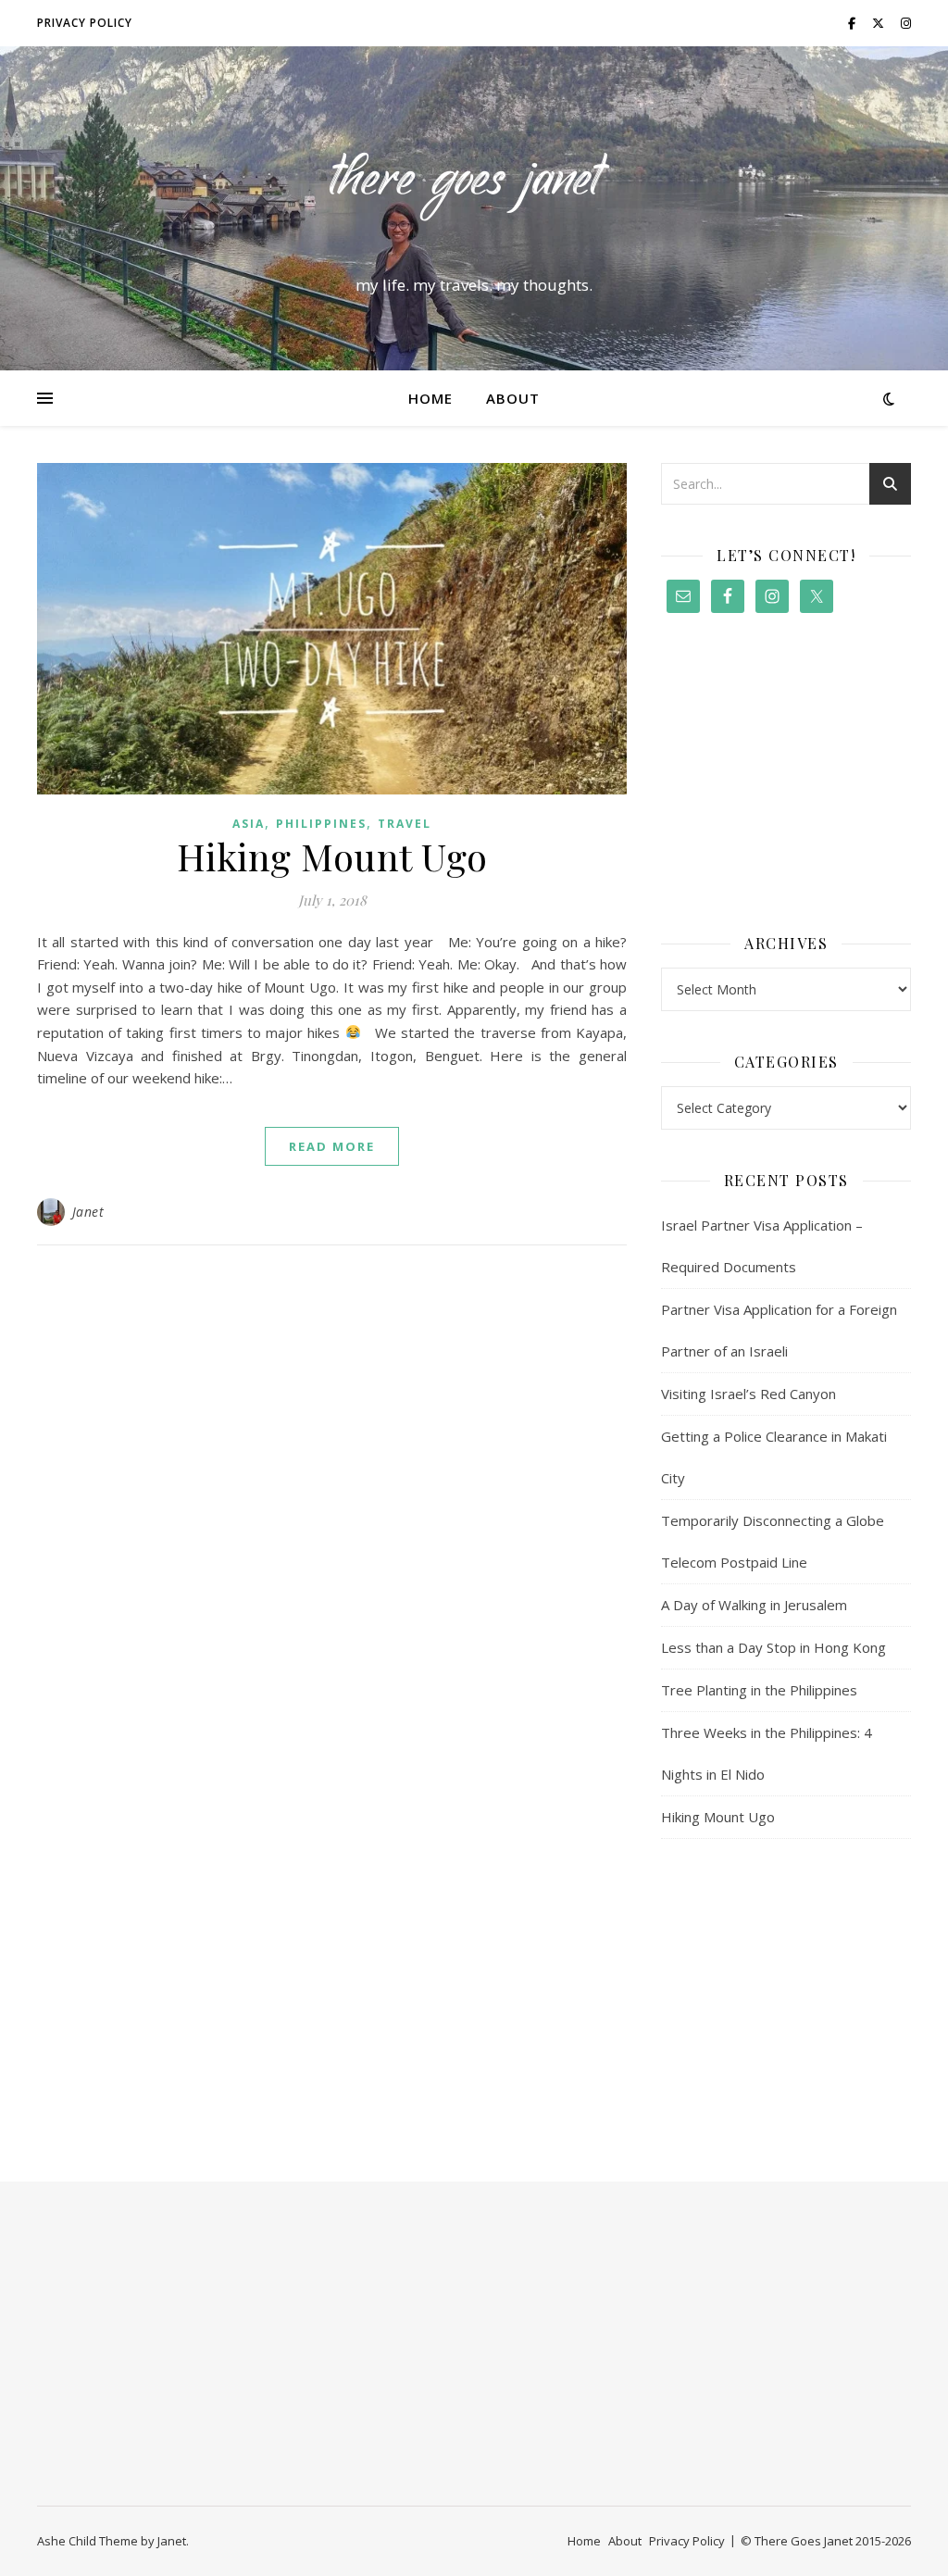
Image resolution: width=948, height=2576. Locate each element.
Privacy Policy (85, 23)
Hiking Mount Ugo (332, 856)
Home (430, 398)
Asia (249, 824)
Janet (88, 1212)
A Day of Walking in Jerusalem (754, 1605)
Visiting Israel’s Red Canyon (748, 1394)
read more (332, 1146)
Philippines (321, 824)
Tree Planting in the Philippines (759, 1690)
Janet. (173, 2541)
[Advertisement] (786, 777)
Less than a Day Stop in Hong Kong (773, 1647)
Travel (405, 824)
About (513, 398)
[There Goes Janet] (474, 191)
